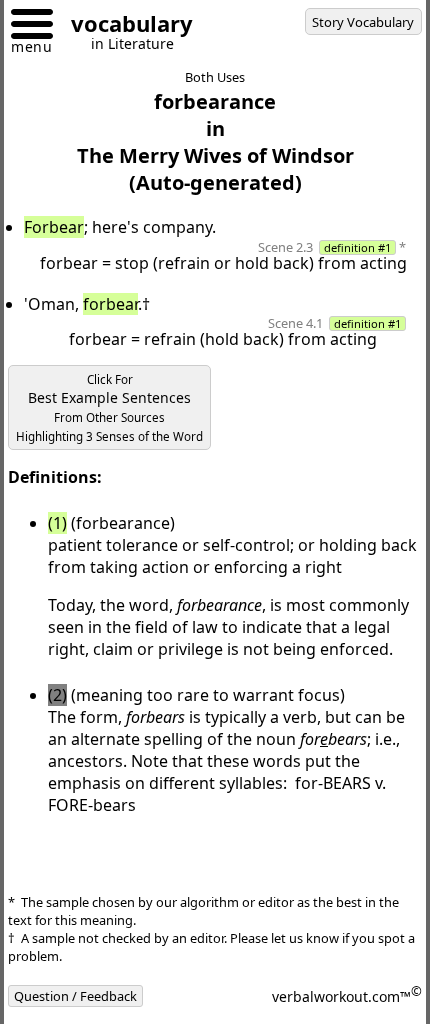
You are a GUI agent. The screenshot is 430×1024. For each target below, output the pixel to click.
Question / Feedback (75, 996)
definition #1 (357, 247)
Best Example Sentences (109, 408)
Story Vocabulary (363, 22)
